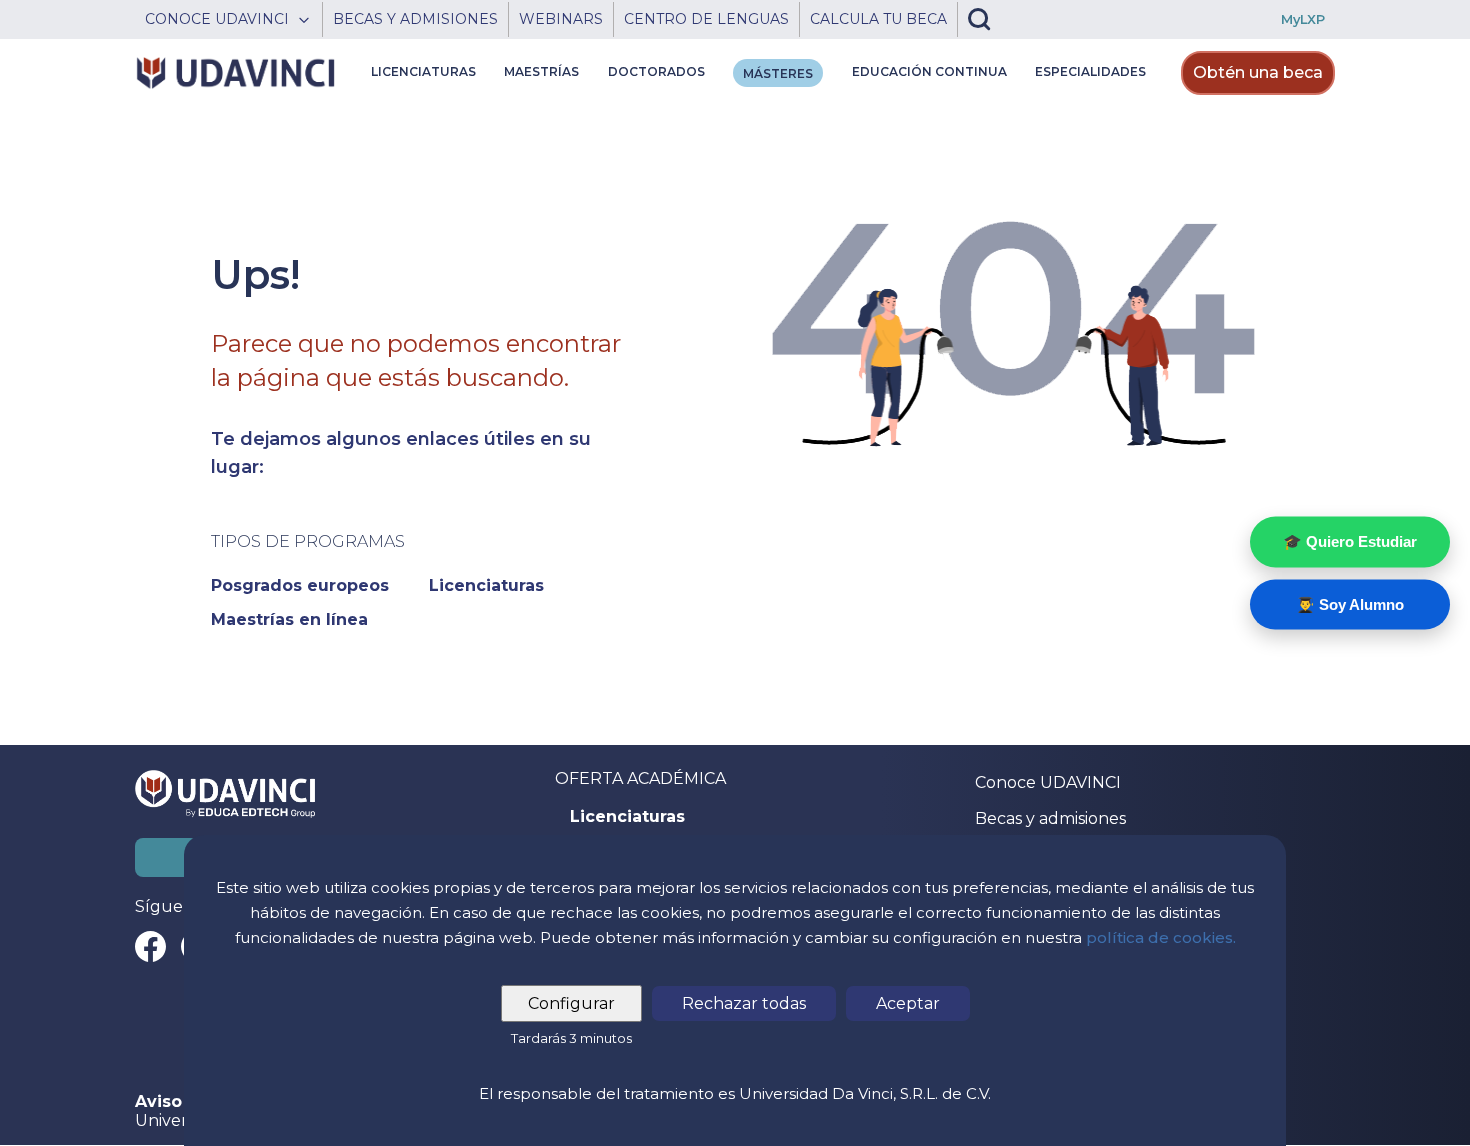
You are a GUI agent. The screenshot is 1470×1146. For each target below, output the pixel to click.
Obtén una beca (1258, 72)
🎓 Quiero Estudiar (1350, 541)
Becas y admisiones (1050, 818)
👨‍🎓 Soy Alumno (1350, 603)
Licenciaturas (627, 817)
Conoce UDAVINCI (1048, 782)
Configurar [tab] (571, 1003)
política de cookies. (1161, 937)
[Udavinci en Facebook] (150, 946)
